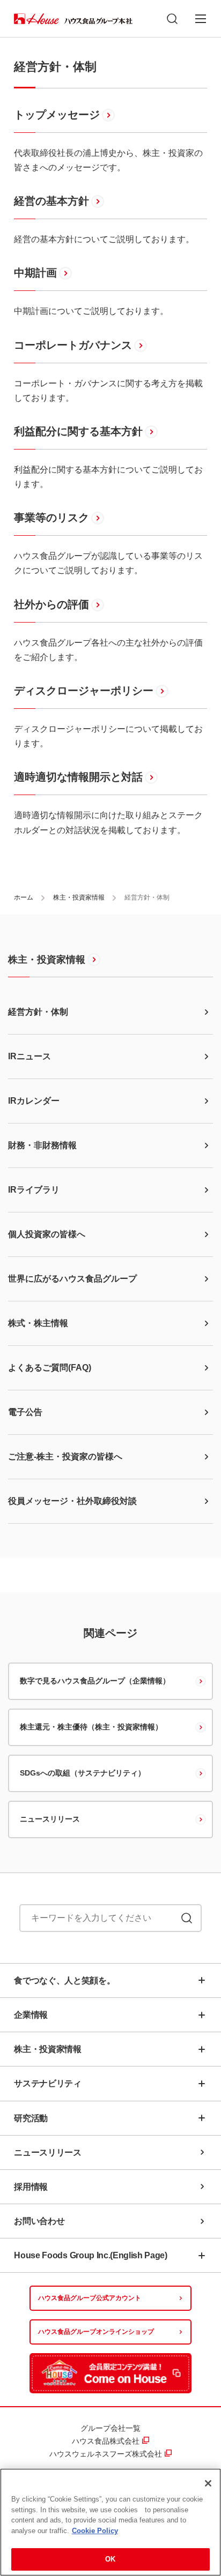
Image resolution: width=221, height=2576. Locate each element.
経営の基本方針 (51, 201)
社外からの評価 (51, 604)
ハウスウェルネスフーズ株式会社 (106, 2454)
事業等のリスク (51, 518)
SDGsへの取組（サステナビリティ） (83, 1773)
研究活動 (31, 2118)
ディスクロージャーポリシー (84, 691)
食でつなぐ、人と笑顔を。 (64, 1980)
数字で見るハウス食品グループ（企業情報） (95, 1681)
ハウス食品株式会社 (106, 2441)
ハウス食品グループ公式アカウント (90, 2298)
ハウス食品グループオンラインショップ (96, 2332)
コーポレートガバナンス (73, 345)
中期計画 (35, 273)
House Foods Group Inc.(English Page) (90, 2255)
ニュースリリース (50, 1819)
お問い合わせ (39, 2221)
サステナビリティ (47, 2083)
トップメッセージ (57, 115)
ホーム (24, 897)
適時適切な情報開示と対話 (78, 777)
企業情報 (31, 2015)
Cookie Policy (95, 2531)
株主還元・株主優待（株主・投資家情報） (91, 1727)
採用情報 (31, 2187)
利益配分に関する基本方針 (78, 431)
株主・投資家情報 (79, 897)
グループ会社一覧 (110, 2428)
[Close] (208, 2483)
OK (110, 2559)
